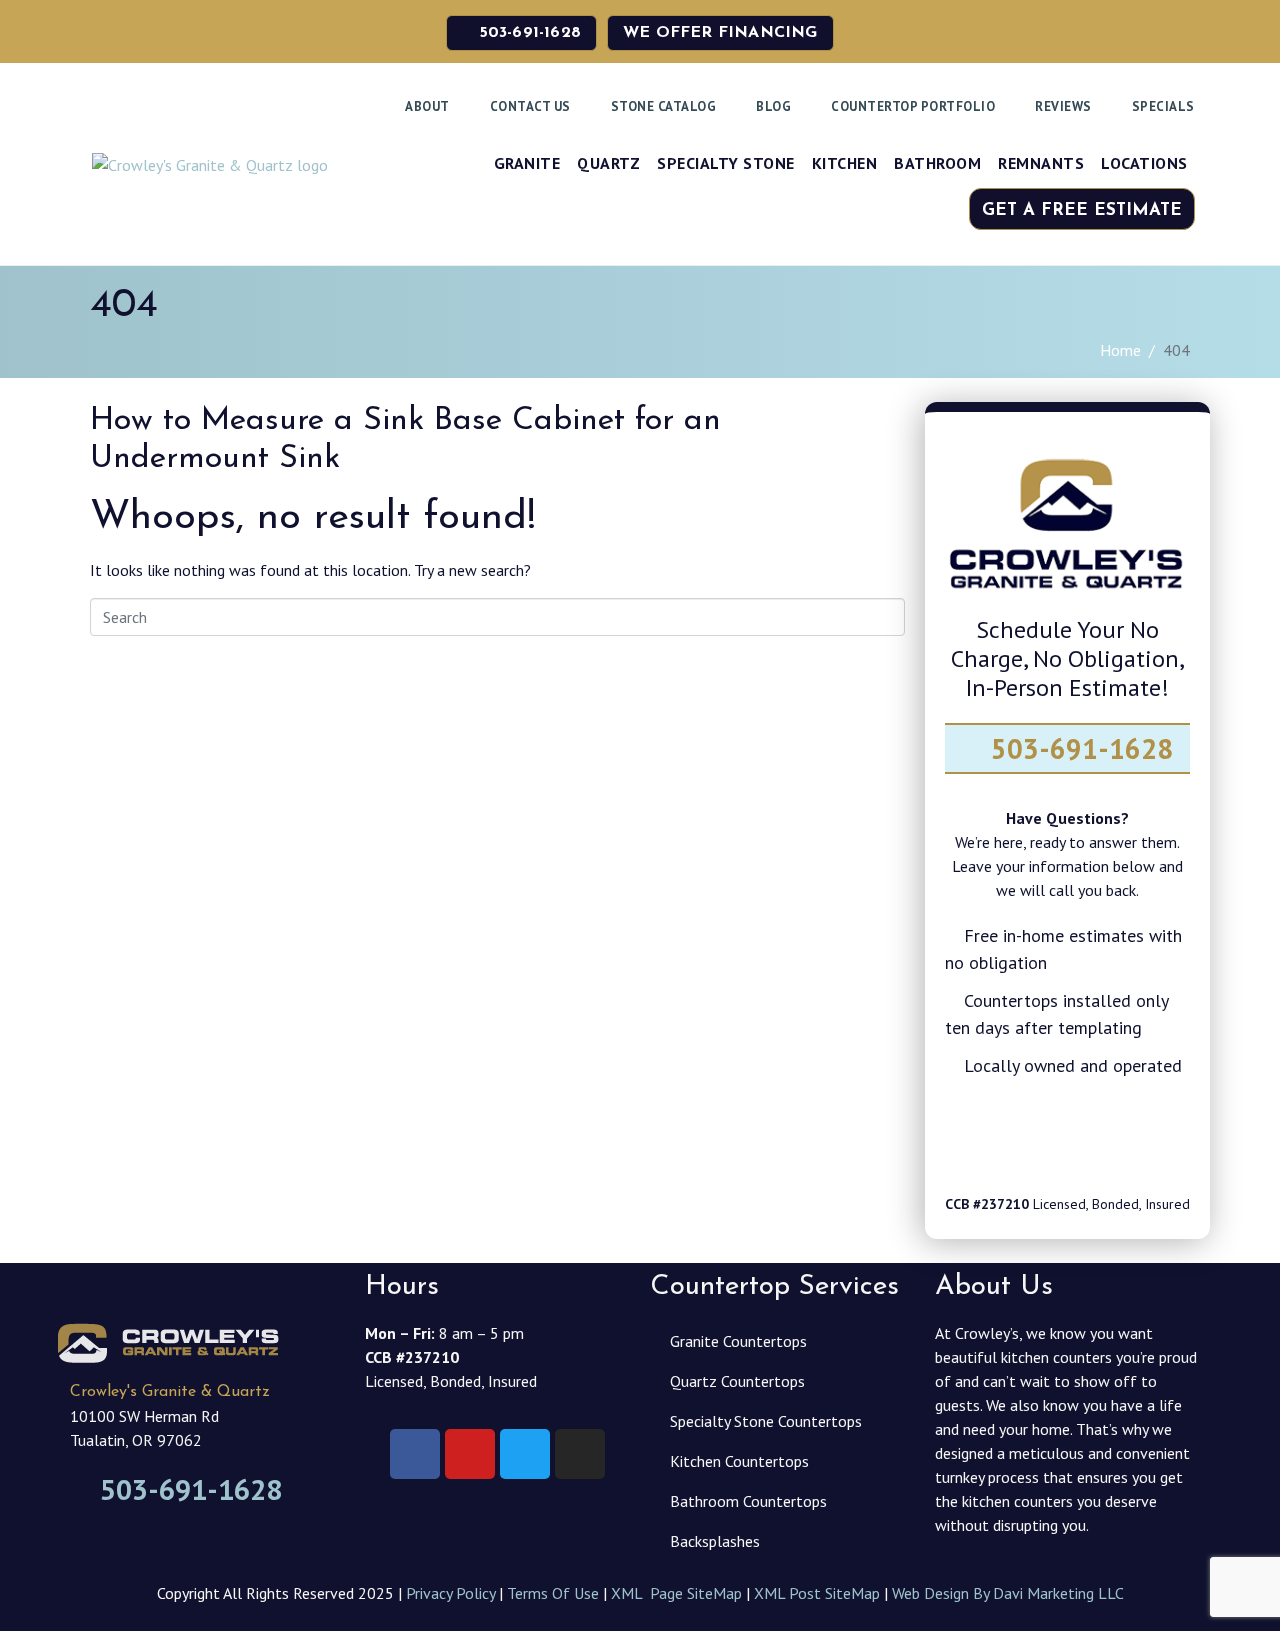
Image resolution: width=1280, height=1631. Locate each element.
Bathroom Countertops (748, 1501)
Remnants (1041, 163)
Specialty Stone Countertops (766, 1421)
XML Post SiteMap (817, 1593)
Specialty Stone (726, 163)
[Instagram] (1096, 1139)
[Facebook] (983, 1139)
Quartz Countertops (737, 1381)
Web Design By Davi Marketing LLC (1008, 1593)
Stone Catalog (664, 106)
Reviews (1063, 106)
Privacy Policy (450, 1593)
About (427, 106)
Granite (527, 163)
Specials (1163, 106)
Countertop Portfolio (913, 106)
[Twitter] (1039, 1139)
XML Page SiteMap (676, 1593)
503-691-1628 (1078, 748)
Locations (1144, 163)
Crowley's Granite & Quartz (170, 1392)
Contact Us (530, 106)
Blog (773, 106)
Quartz (608, 163)
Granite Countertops (738, 1341)
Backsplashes (715, 1541)
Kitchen (845, 163)
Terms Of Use (553, 1593)
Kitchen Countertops (739, 1461)
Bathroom (937, 163)
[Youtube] (1152, 1139)
